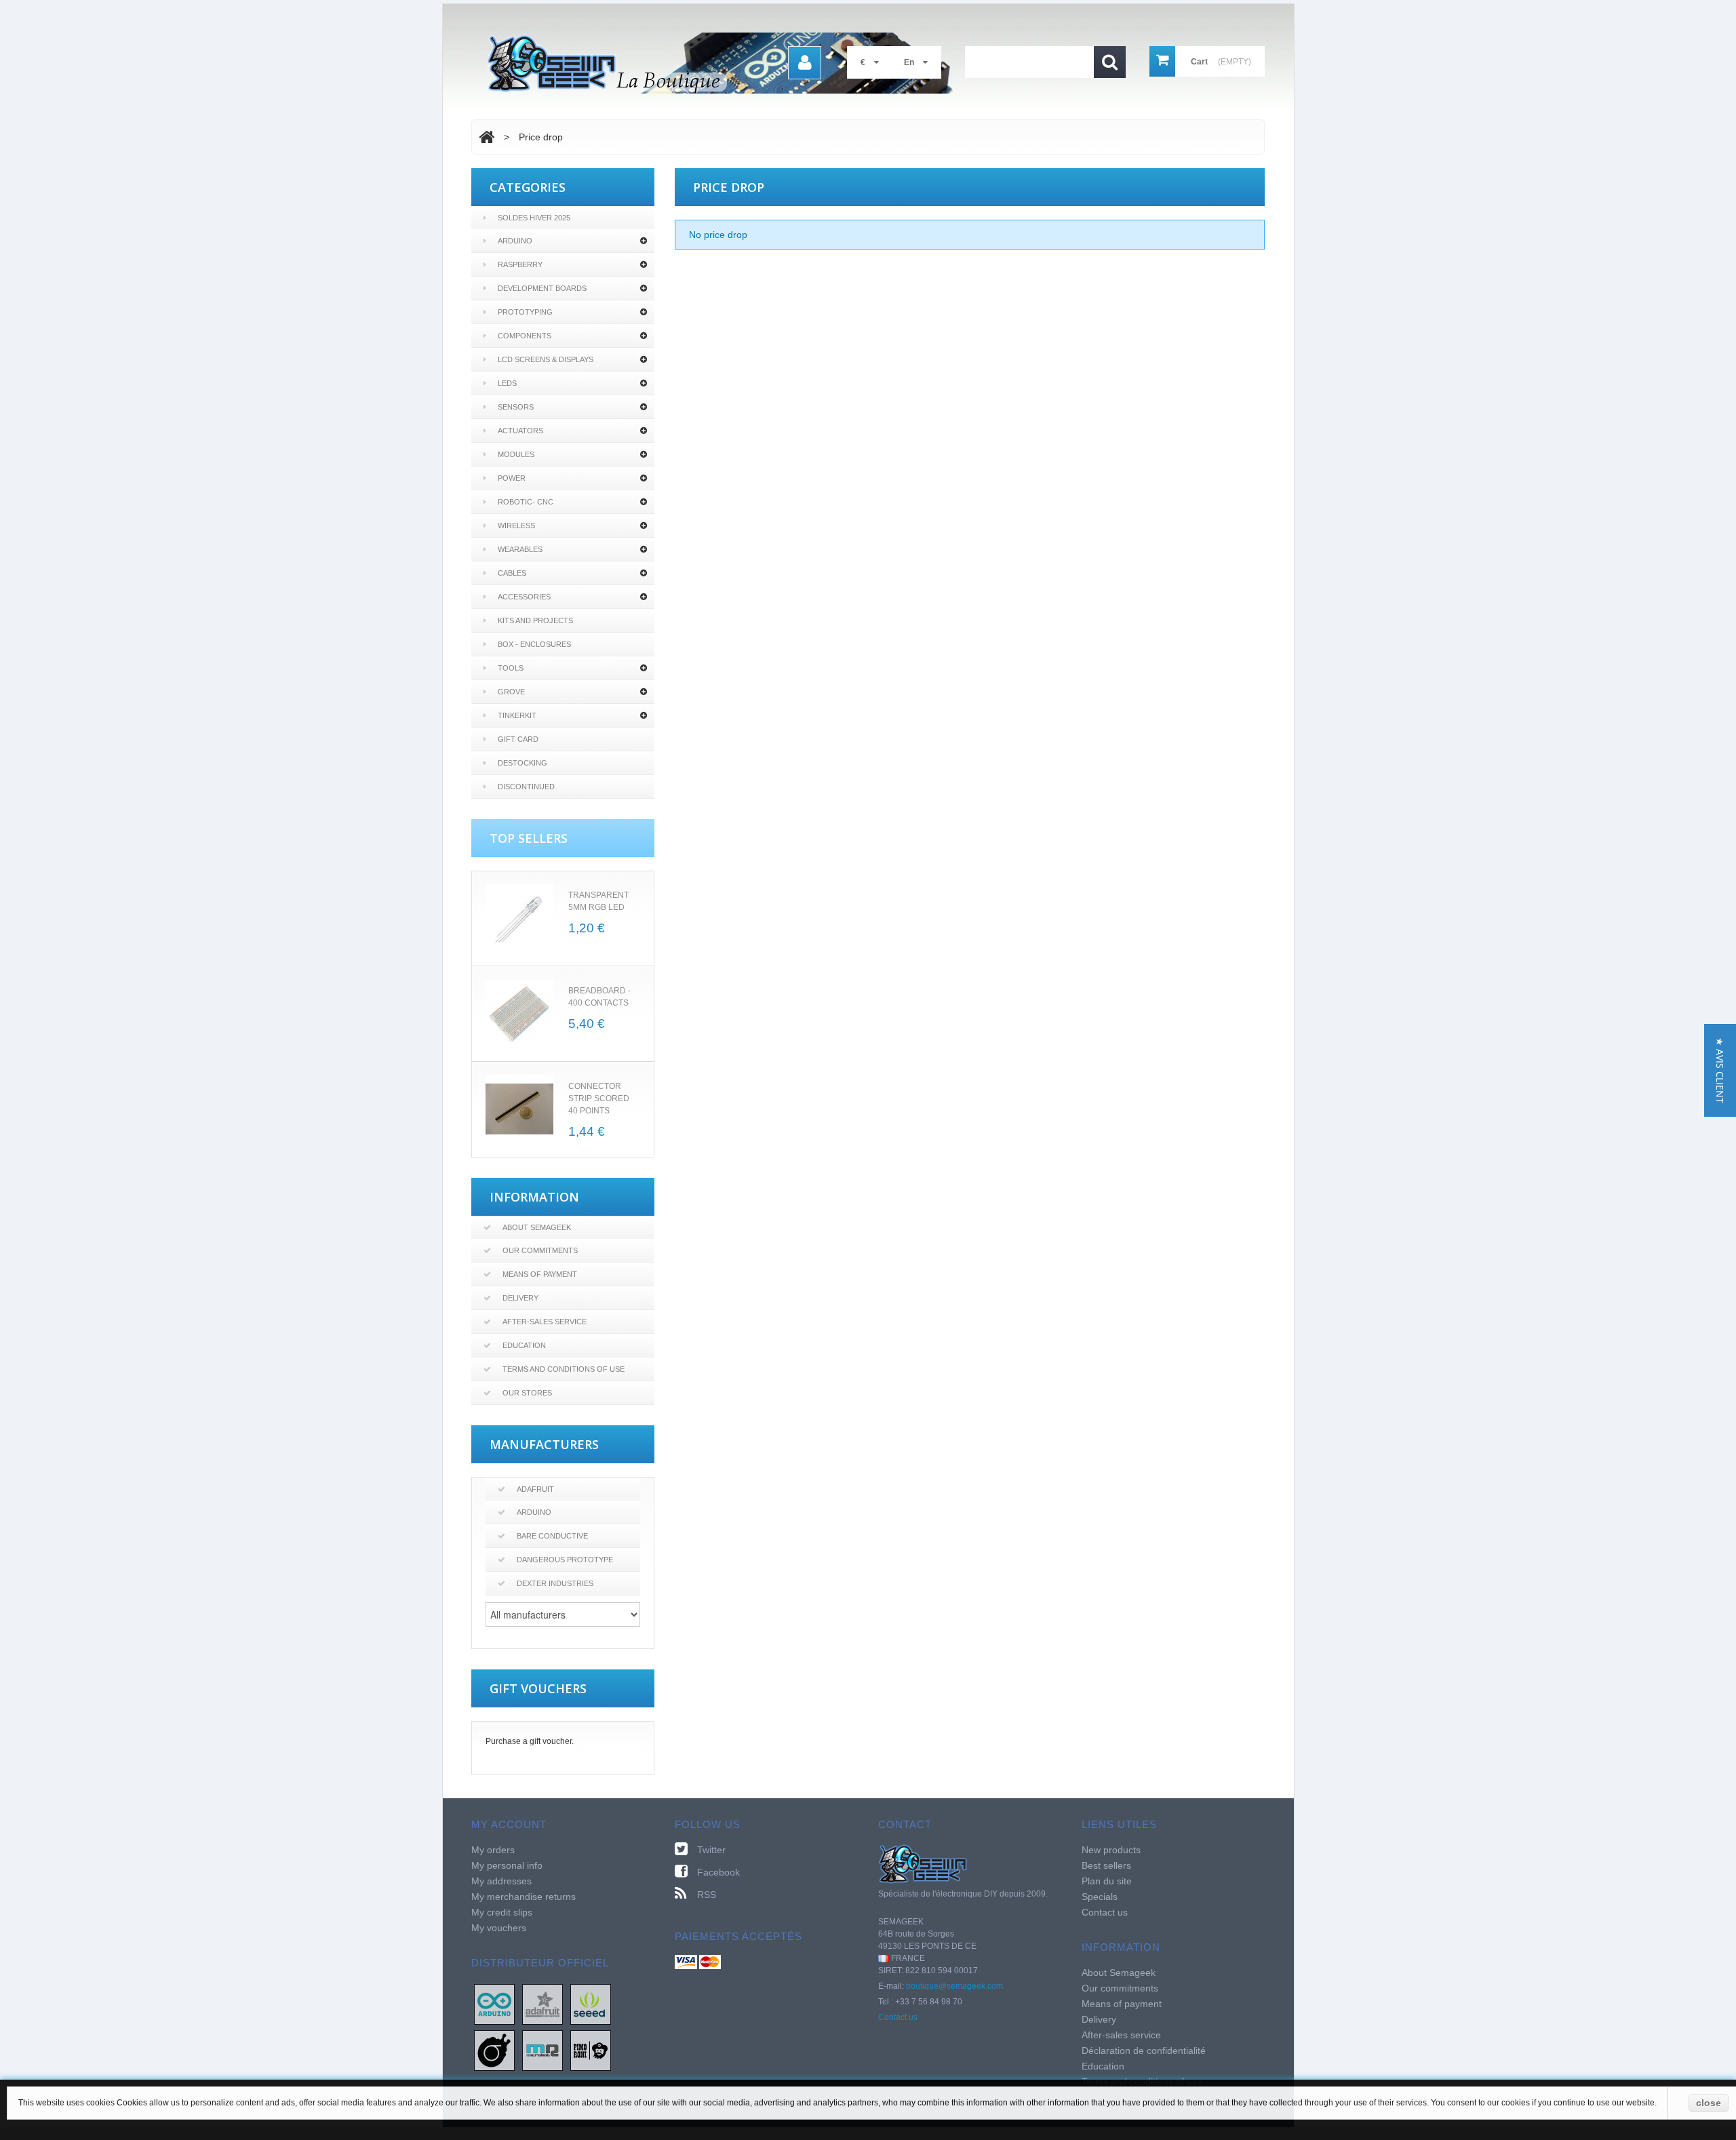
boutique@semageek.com (954, 1986)
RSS (707, 1895)
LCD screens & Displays (546, 359)
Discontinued (526, 787)
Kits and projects (535, 620)
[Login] (805, 63)
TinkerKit (517, 715)
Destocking (522, 763)
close (1709, 2103)
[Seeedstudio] (591, 2004)
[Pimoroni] (591, 2050)
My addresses (501, 1881)
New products (1111, 1850)
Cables (512, 573)
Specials (1100, 1897)
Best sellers (1106, 1865)
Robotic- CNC (526, 502)
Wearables (520, 549)
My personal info (507, 1865)
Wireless (516, 526)
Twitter (711, 1850)
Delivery (520, 1298)
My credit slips (502, 1912)
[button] (1720, 1070)
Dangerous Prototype (565, 1560)
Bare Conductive (552, 1536)
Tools (511, 668)
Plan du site (1107, 1881)
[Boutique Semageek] (726, 63)
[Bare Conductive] (494, 2050)
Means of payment (540, 1274)
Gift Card (518, 739)
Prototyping (525, 312)
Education (524, 1345)
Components (525, 336)
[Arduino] (494, 2004)
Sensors (516, 407)
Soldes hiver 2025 (534, 218)
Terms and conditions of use (564, 1369)
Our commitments (540, 1250)
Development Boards (542, 288)
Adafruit (535, 1489)
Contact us (898, 2017)
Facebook (718, 1872)
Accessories (524, 597)
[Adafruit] (542, 2004)
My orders (493, 1850)
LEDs (507, 383)
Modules (516, 454)
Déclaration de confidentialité (1144, 2050)
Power (512, 478)
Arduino (515, 241)
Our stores (527, 1393)
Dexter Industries (555, 1583)
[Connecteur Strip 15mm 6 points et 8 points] (519, 1109)
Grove (511, 692)
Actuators (520, 431)
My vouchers (499, 1928)
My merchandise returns (524, 1897)
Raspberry (520, 264)
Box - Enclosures (534, 644)
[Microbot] (542, 2050)
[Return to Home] (487, 137)
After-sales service (545, 1322)
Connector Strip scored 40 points (599, 1098)
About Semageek (537, 1227)
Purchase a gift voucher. (530, 1741)
